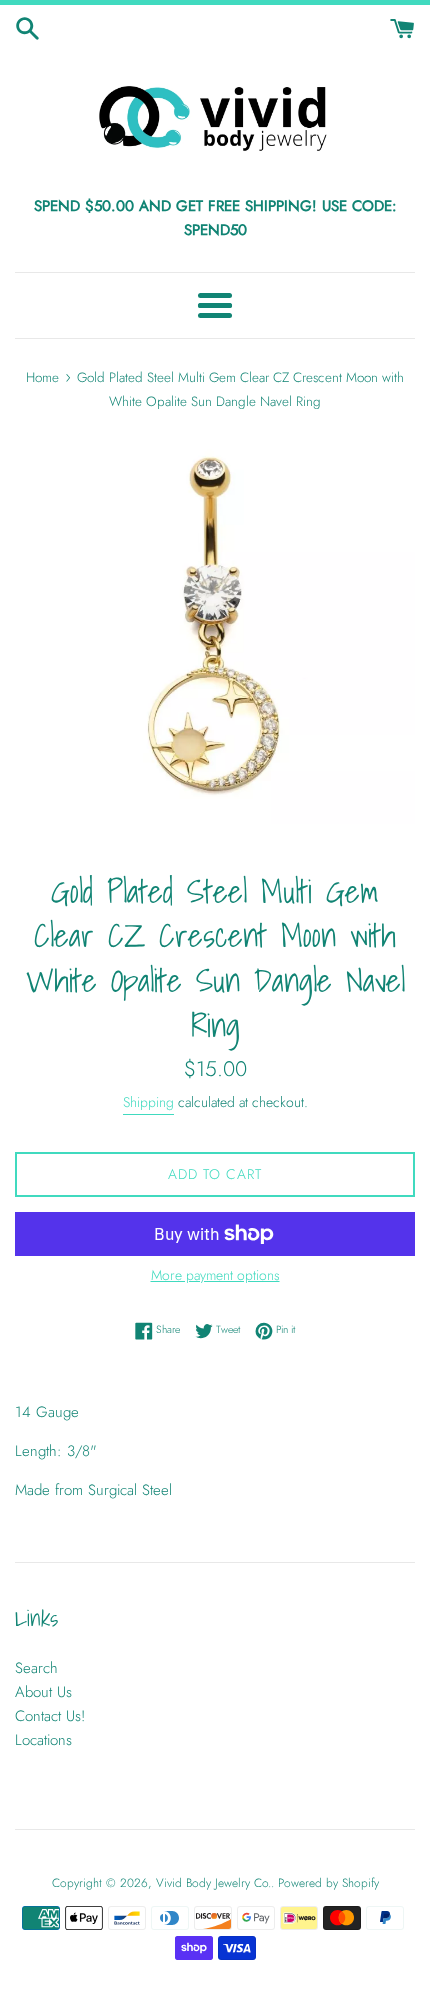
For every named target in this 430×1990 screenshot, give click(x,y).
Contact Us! (50, 1716)
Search (36, 1668)
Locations (43, 1740)
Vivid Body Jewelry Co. (213, 1883)
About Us (43, 1692)
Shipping (148, 1102)
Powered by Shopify (328, 1883)
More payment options (215, 1275)
